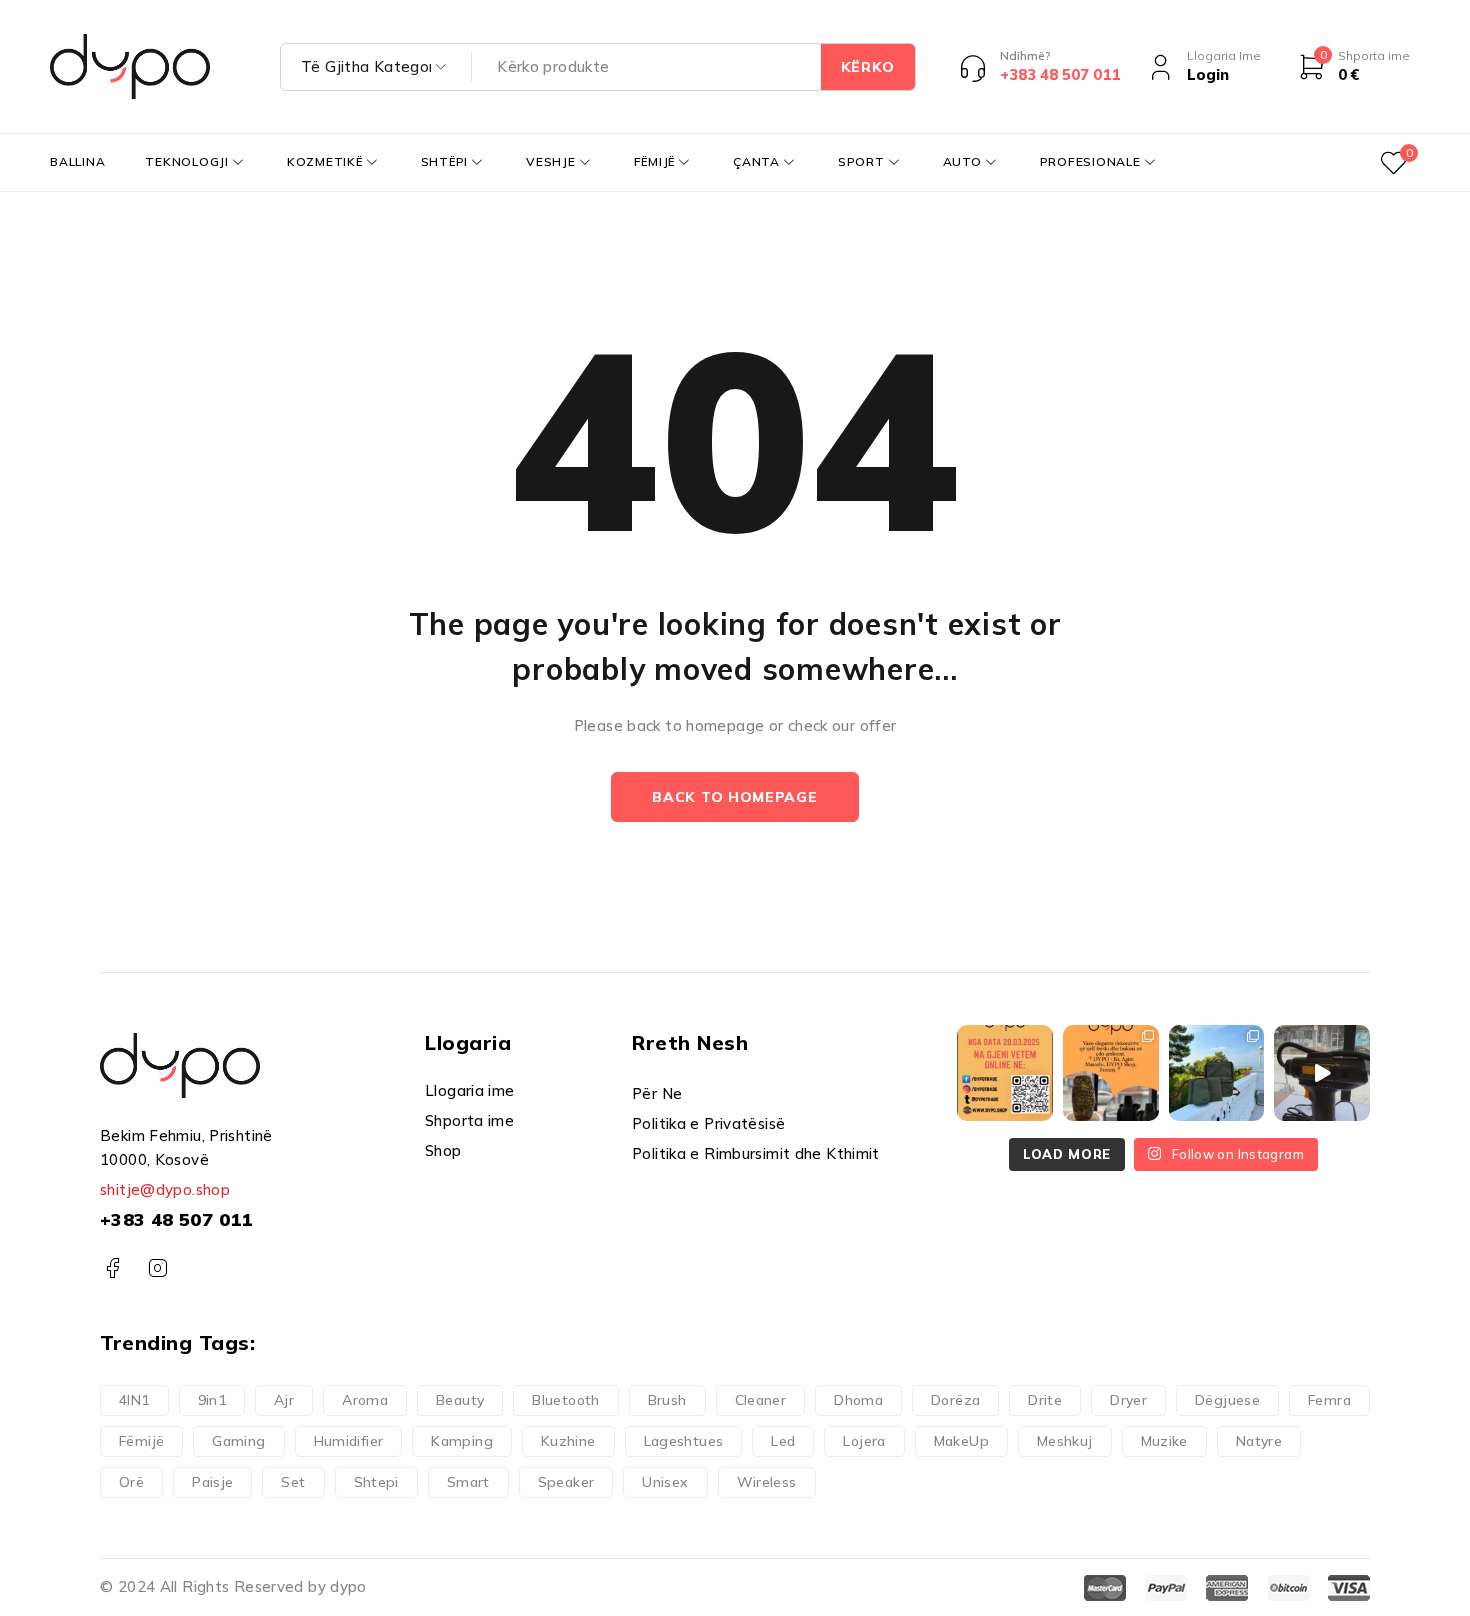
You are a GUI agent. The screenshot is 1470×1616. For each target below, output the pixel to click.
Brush (667, 1400)
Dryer (1128, 1400)
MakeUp (961, 1441)
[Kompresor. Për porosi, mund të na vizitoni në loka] (1322, 1073)
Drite (1045, 1400)
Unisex (665, 1482)
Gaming (238, 1441)
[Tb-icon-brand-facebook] (112, 1268)
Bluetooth (565, 1400)
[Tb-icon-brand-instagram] (157, 1268)
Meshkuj (1065, 1441)
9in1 (212, 1400)
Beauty (460, 1400)
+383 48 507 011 (176, 1219)
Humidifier (349, 1441)
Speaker (566, 1482)
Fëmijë (141, 1441)
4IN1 (134, 1400)
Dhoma (858, 1400)
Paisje (212, 1482)
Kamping (462, 1441)
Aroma (365, 1400)
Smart (468, 1482)
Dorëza (955, 1400)
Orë (131, 1482)
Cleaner (761, 1400)
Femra (1329, 1400)
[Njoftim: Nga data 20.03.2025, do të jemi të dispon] (1005, 1073)
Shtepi (376, 1482)
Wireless (767, 1482)
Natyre (1259, 1441)
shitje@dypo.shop (165, 1189)
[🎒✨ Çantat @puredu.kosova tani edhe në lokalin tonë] (1217, 1073)
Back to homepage (734, 797)
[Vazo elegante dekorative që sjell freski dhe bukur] (1111, 1073)
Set (293, 1482)
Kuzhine (568, 1441)
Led (783, 1441)
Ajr (284, 1400)
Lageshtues (684, 1441)
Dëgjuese (1227, 1400)
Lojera (864, 1441)
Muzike (1164, 1441)
